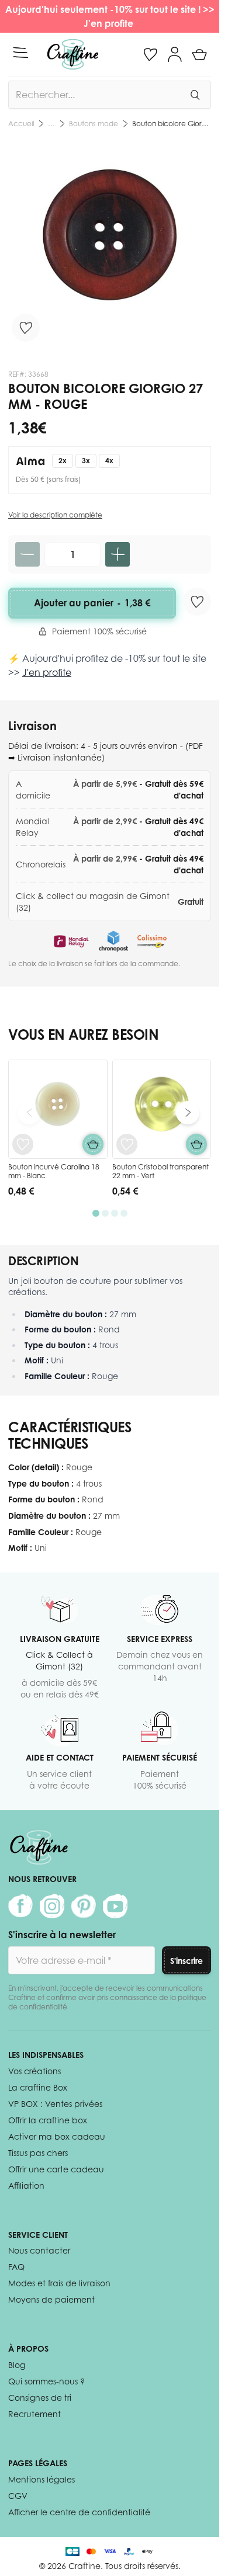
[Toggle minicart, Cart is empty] (199, 54)
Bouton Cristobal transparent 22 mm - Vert (160, 1171)
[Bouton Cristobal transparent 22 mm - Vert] (162, 1109)
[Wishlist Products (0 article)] (150, 54)
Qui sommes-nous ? (46, 2381)
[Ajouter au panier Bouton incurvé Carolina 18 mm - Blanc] (93, 1144)
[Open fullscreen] (110, 245)
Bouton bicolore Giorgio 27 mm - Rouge (172, 124)
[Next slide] (188, 1113)
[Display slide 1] (96, 1213)
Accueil (21, 124)
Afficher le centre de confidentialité (79, 2512)
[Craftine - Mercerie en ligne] (73, 54)
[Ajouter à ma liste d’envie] (26, 328)
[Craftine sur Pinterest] (84, 1906)
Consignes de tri (40, 2398)
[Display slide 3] (115, 1213)
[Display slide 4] (124, 1213)
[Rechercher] (195, 95)
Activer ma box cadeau (57, 2136)
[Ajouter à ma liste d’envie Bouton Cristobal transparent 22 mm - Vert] (127, 1144)
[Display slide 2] (105, 1213)
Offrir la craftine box (48, 2120)
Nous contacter (39, 2250)
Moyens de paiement (51, 2299)
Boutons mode (94, 124)
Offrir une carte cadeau (56, 2169)
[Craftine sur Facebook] (20, 1906)
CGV (18, 2496)
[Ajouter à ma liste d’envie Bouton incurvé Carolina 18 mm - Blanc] (23, 1144)
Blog (17, 2365)
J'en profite (110, 23)
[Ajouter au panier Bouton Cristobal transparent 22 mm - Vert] (196, 1144)
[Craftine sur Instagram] (52, 1906)
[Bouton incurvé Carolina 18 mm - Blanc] (58, 1109)
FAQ (16, 2267)
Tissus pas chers (38, 2153)
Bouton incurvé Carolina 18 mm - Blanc (54, 1171)
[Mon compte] (175, 54)
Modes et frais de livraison (59, 2283)
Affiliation (26, 2186)
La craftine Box (38, 2087)
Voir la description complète (55, 515)
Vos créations (34, 2071)
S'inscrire (186, 1961)
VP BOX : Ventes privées (55, 2104)
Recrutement (34, 2414)
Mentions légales (42, 2479)
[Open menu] (20, 53)
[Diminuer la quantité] (27, 554)
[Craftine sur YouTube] (115, 1906)
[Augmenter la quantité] (118, 554)
